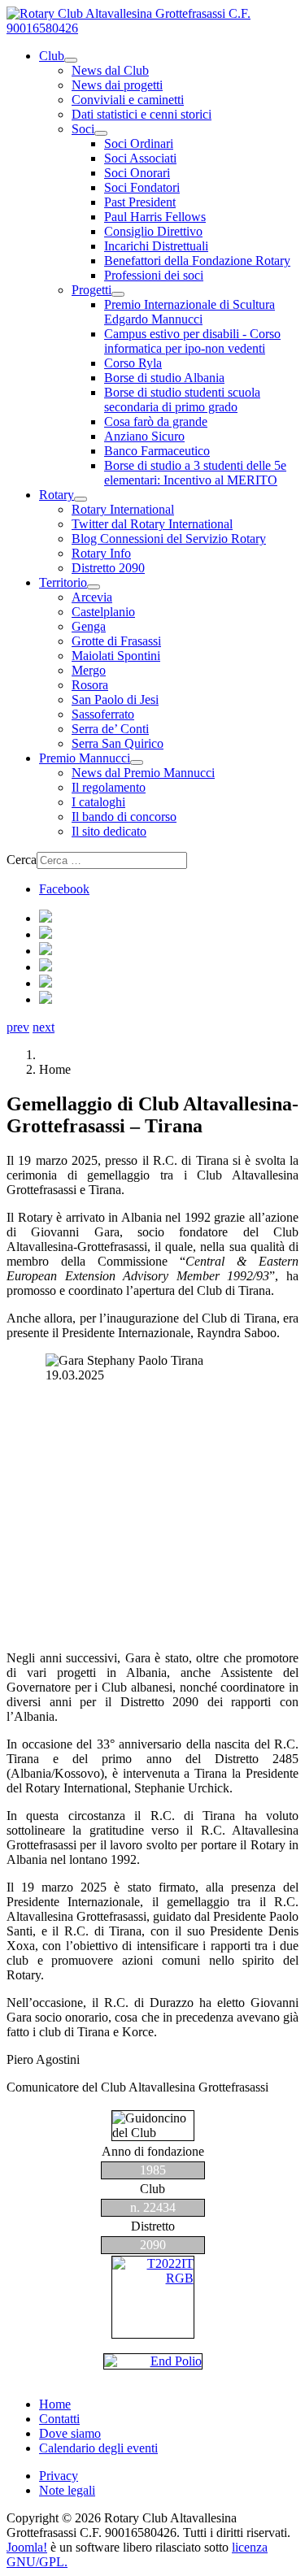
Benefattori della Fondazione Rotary (197, 261)
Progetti (91, 290)
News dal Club (110, 70)
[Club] (71, 60)
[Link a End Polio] (152, 2361)
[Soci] (101, 133)
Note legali (67, 2490)
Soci (83, 129)
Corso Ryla (133, 363)
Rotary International (123, 509)
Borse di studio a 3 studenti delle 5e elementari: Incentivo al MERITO (195, 473)
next (44, 1027)
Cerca (22, 860)
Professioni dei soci (154, 275)
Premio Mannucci (85, 758)
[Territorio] (94, 587)
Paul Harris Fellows (155, 217)
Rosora (90, 685)
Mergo (89, 670)
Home (55, 2404)
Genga (89, 626)
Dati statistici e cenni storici (142, 114)
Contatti (59, 2419)
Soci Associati (140, 158)
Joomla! (27, 2547)
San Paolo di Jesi (115, 699)
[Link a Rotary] (152, 2297)
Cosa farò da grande (156, 421)
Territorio (63, 582)
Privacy (59, 2476)
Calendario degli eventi (98, 2448)
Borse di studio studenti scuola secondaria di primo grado (182, 400)
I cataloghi (98, 802)
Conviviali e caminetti (128, 100)
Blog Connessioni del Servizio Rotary (169, 539)
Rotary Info (101, 553)
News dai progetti (117, 85)
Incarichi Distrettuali (156, 246)
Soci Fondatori (142, 187)
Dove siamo (70, 2433)
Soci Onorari (137, 173)
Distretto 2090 (108, 568)
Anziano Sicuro (144, 436)
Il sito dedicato (109, 831)
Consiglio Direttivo (153, 231)
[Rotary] (81, 499)
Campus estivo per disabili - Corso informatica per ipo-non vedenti (192, 341)
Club (52, 56)
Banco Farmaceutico (157, 451)
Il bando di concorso (124, 817)
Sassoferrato (103, 714)
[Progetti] (118, 294)
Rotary (57, 495)
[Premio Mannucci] (137, 762)
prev (18, 1027)
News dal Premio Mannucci (143, 773)
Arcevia (92, 597)
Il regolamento (109, 787)
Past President (140, 202)
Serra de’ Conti (110, 729)
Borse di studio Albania (164, 378)
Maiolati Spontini (116, 656)
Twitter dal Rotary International (152, 524)
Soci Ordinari (139, 143)
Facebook (64, 889)
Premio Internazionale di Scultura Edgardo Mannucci (190, 312)
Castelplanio (103, 612)
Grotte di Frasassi (116, 641)
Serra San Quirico (118, 743)
